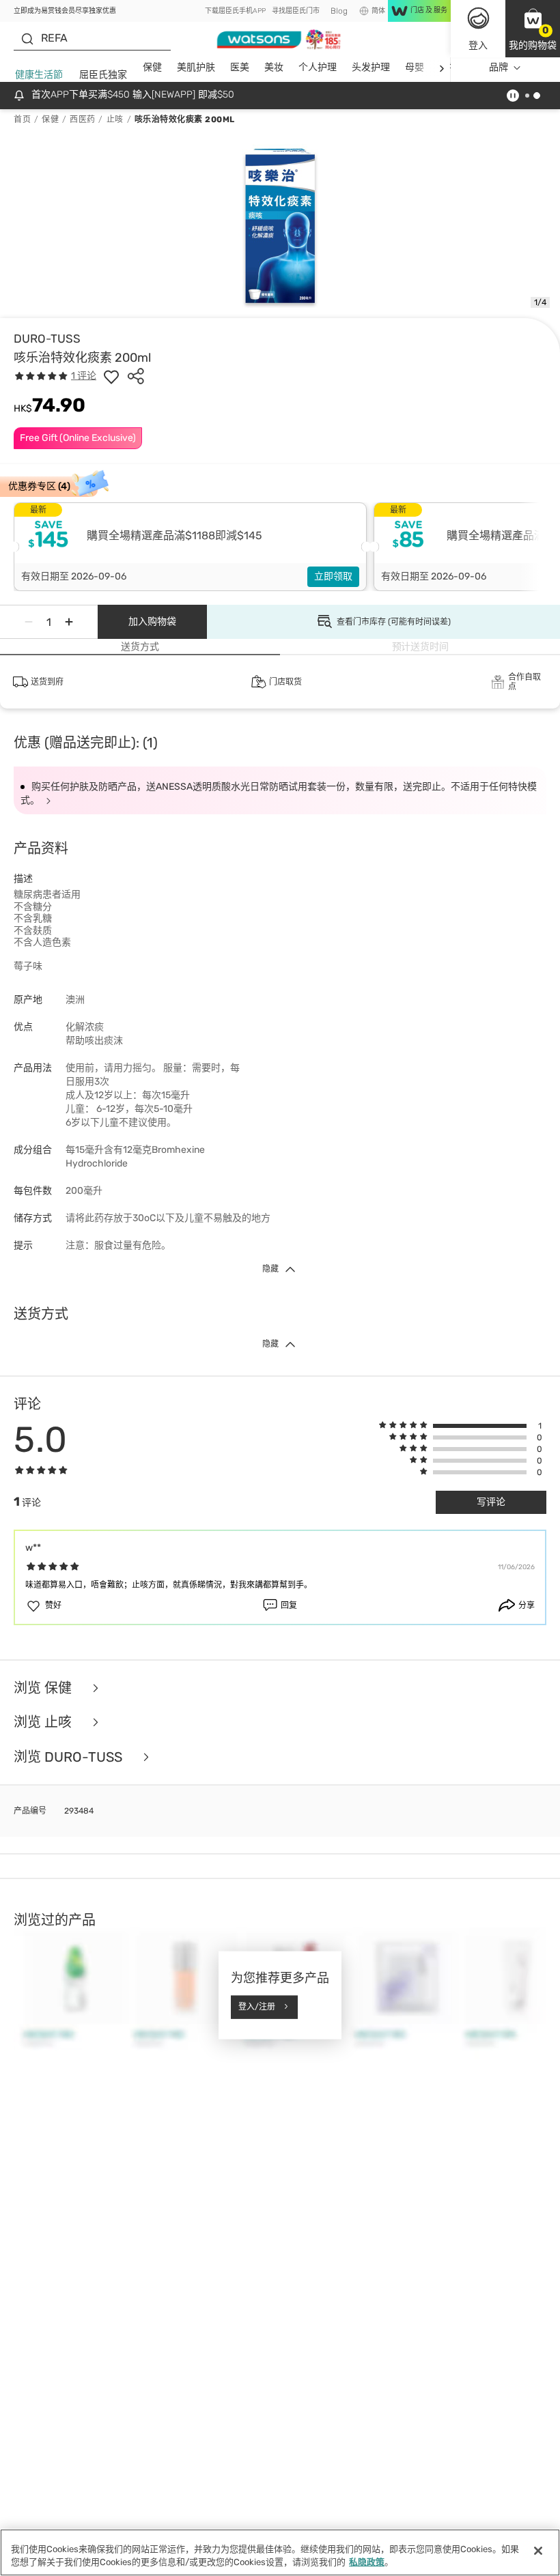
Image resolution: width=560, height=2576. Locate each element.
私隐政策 (367, 2562)
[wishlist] (111, 376)
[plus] (69, 622)
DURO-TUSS (47, 339)
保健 (152, 67)
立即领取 (333, 576)
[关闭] (538, 2551)
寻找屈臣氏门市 (296, 11)
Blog (339, 11)
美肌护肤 (196, 67)
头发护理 (371, 67)
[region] (280, 2552)
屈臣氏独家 (103, 75)
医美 (240, 67)
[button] (533, 29)
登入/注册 (257, 2007)
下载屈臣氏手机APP (235, 11)
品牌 (499, 67)
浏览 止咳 (44, 1722)
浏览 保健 (44, 1688)
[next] (442, 68)
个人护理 (318, 67)
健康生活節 (39, 75)
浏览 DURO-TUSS (70, 1757)
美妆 (274, 67)
